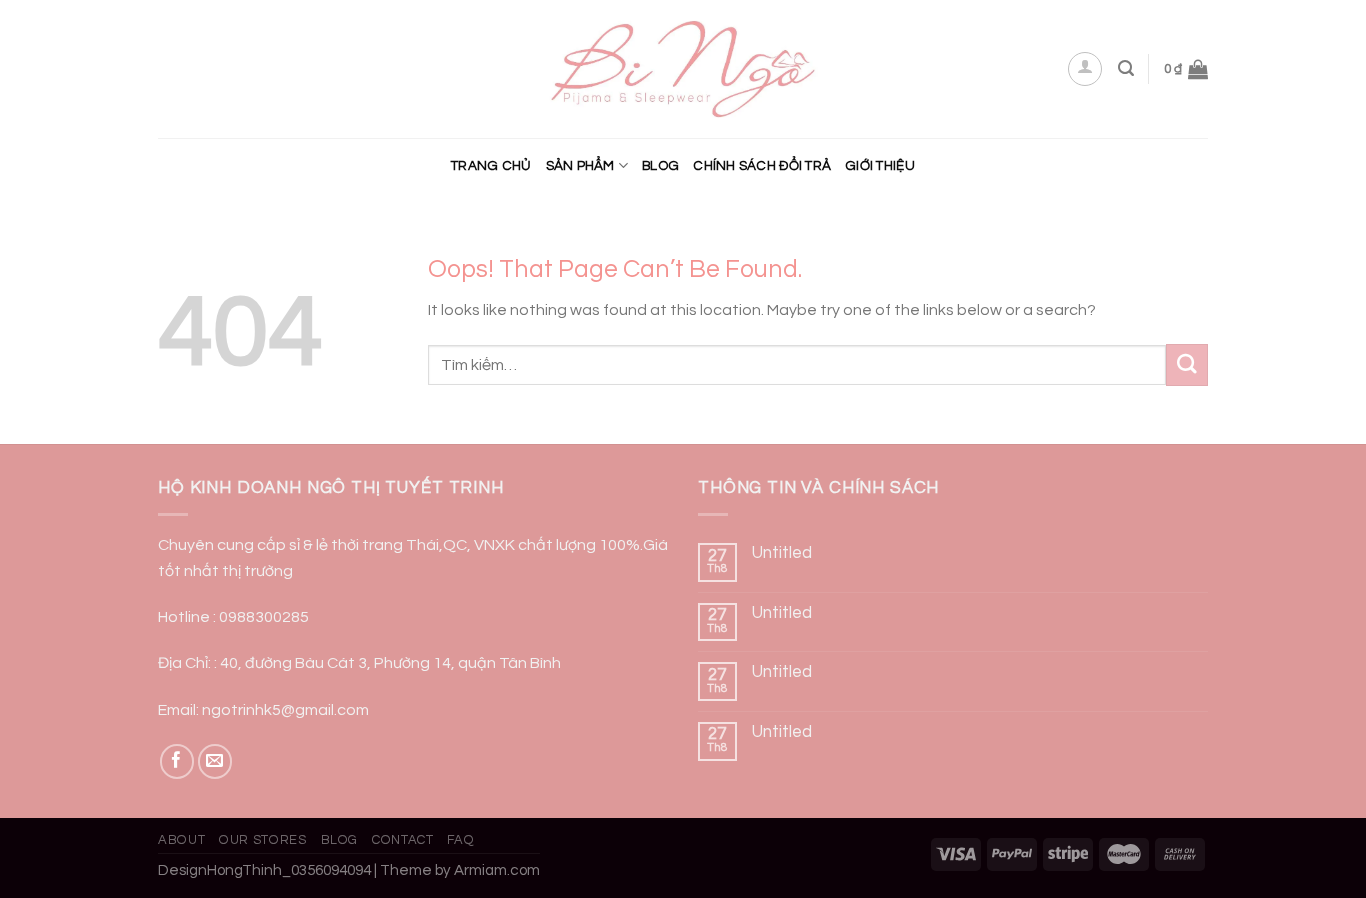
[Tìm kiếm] (1126, 68)
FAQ (460, 840)
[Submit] (1187, 364)
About (181, 840)
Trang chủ (491, 166)
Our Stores (262, 840)
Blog (660, 166)
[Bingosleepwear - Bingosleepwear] (683, 69)
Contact (403, 840)
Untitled (782, 553)
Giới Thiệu (880, 166)
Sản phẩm (580, 166)
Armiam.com (497, 870)
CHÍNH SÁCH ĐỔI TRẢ (762, 166)
